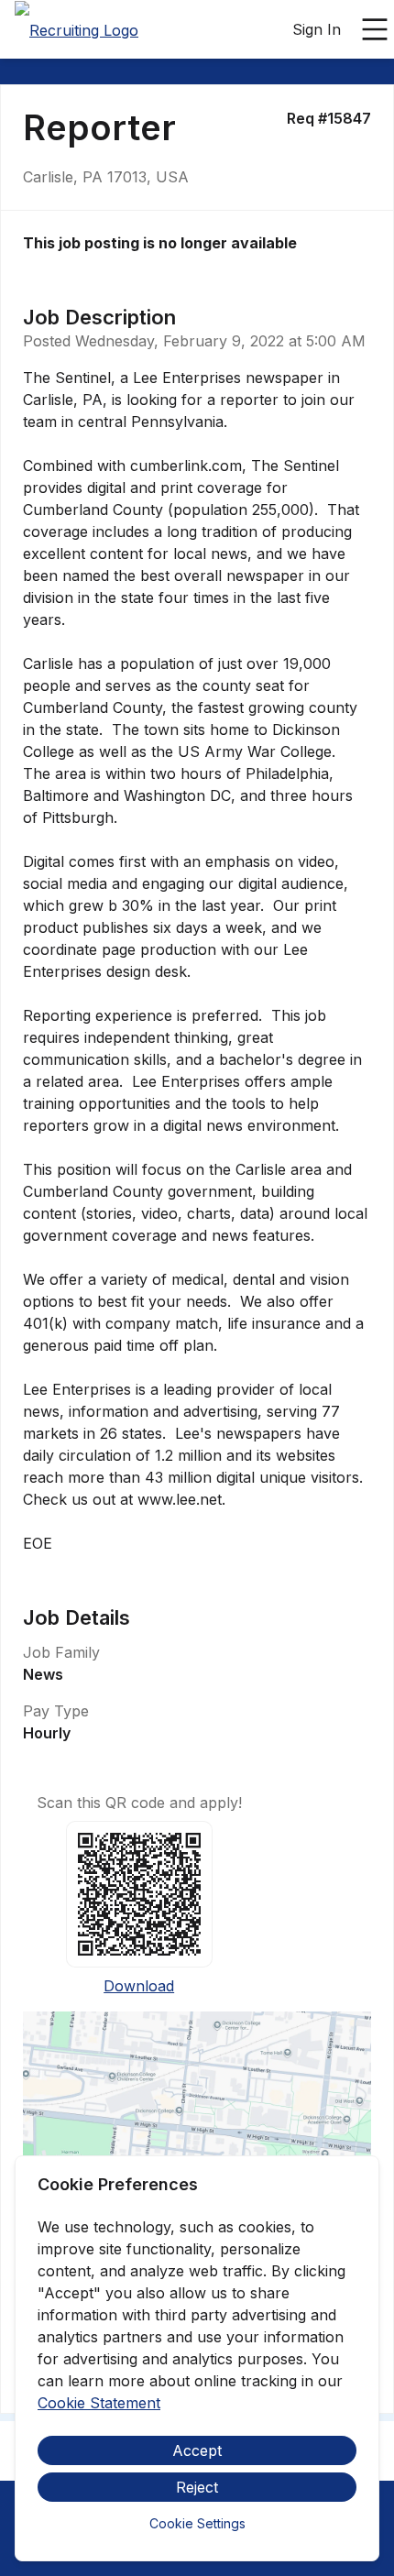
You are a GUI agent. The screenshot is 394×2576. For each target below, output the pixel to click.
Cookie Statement (99, 2403)
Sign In (317, 29)
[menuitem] (77, 30)
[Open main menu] (375, 29)
